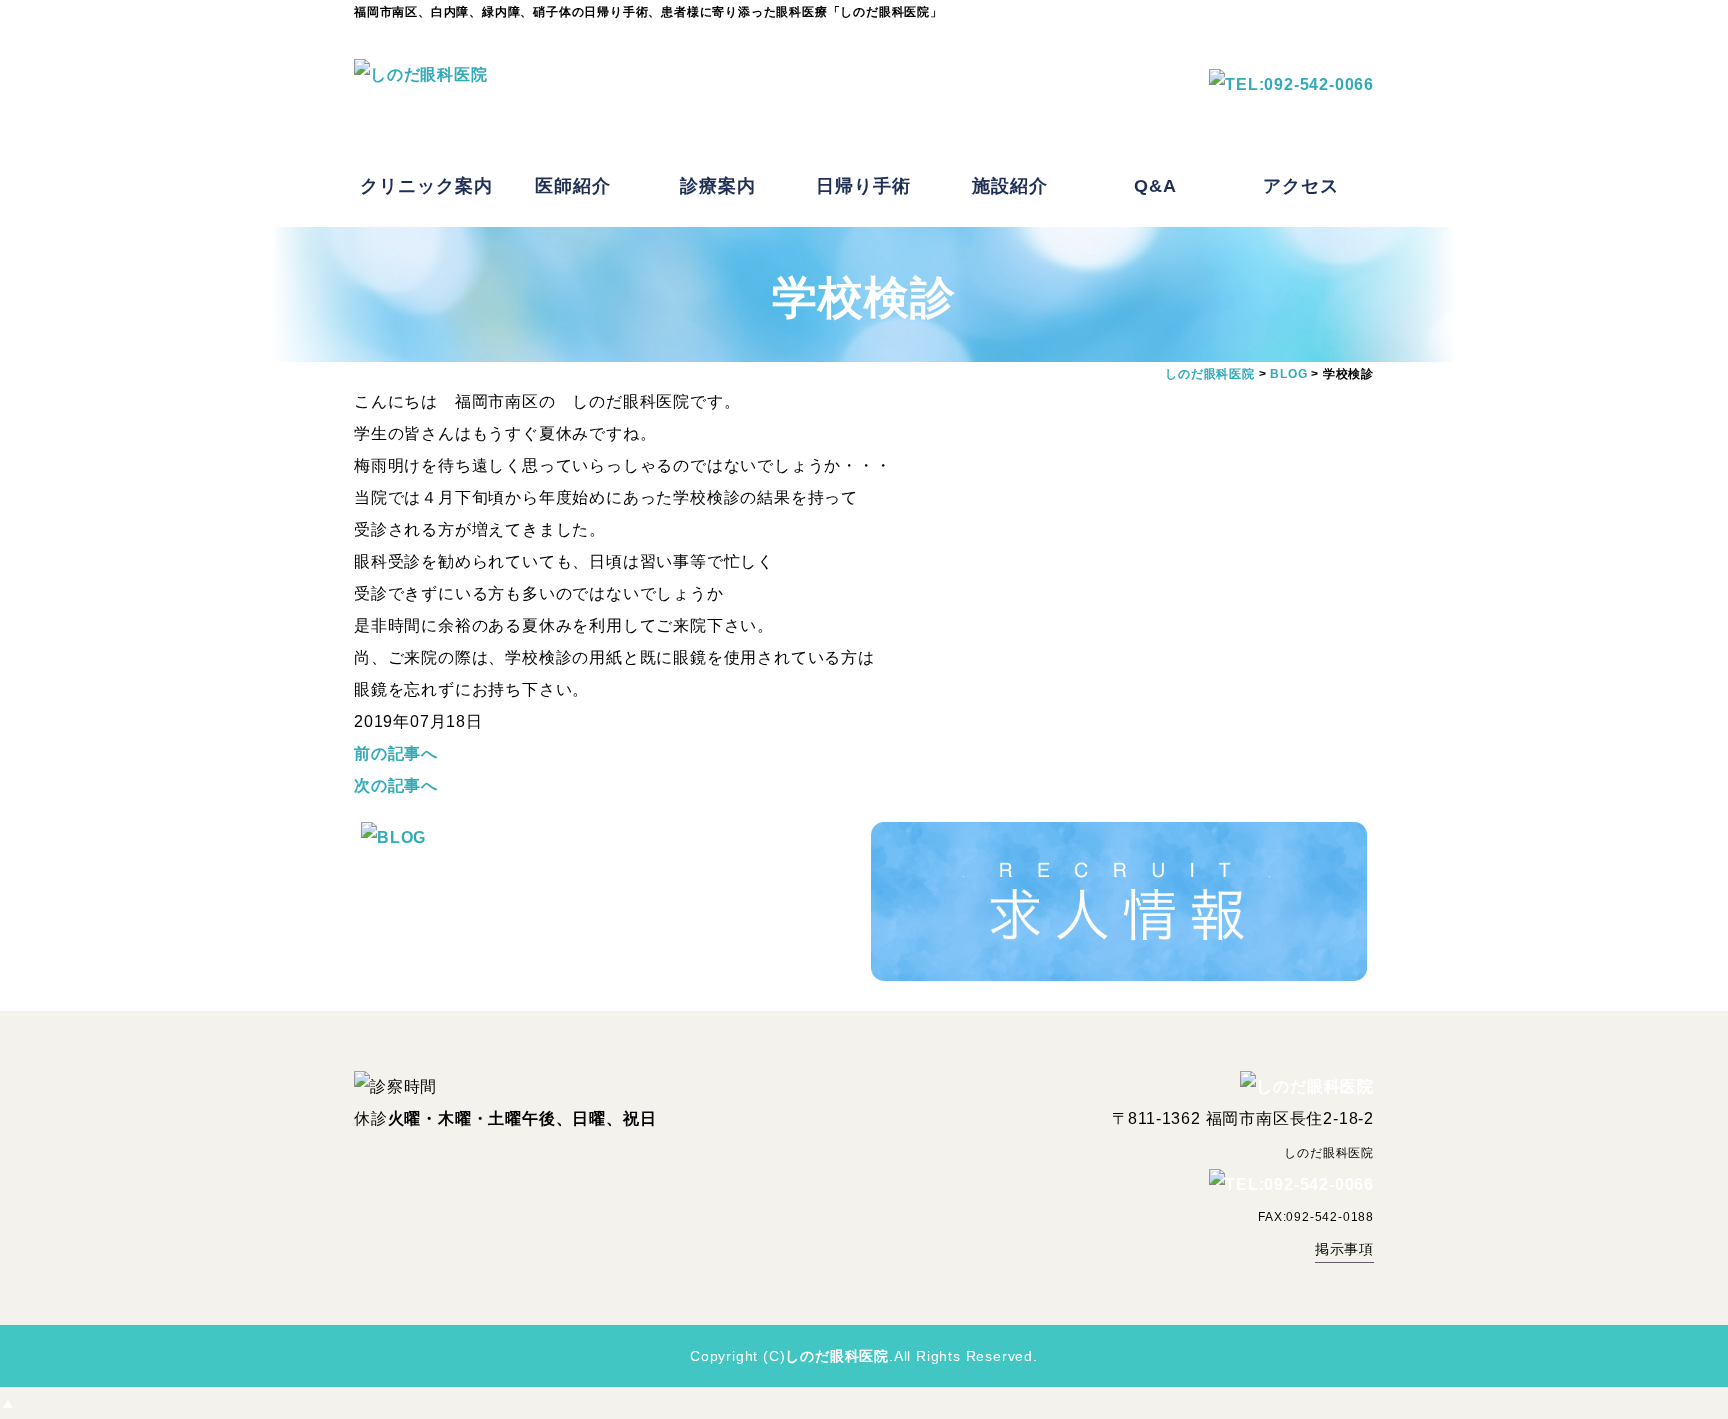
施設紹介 (1010, 186)
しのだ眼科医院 (837, 1356)
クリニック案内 (426, 186)
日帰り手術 (863, 186)
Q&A (1155, 186)
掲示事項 (1344, 1249)
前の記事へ (396, 753)
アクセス (1301, 186)
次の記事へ (396, 785)
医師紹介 (573, 186)
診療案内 (718, 186)
